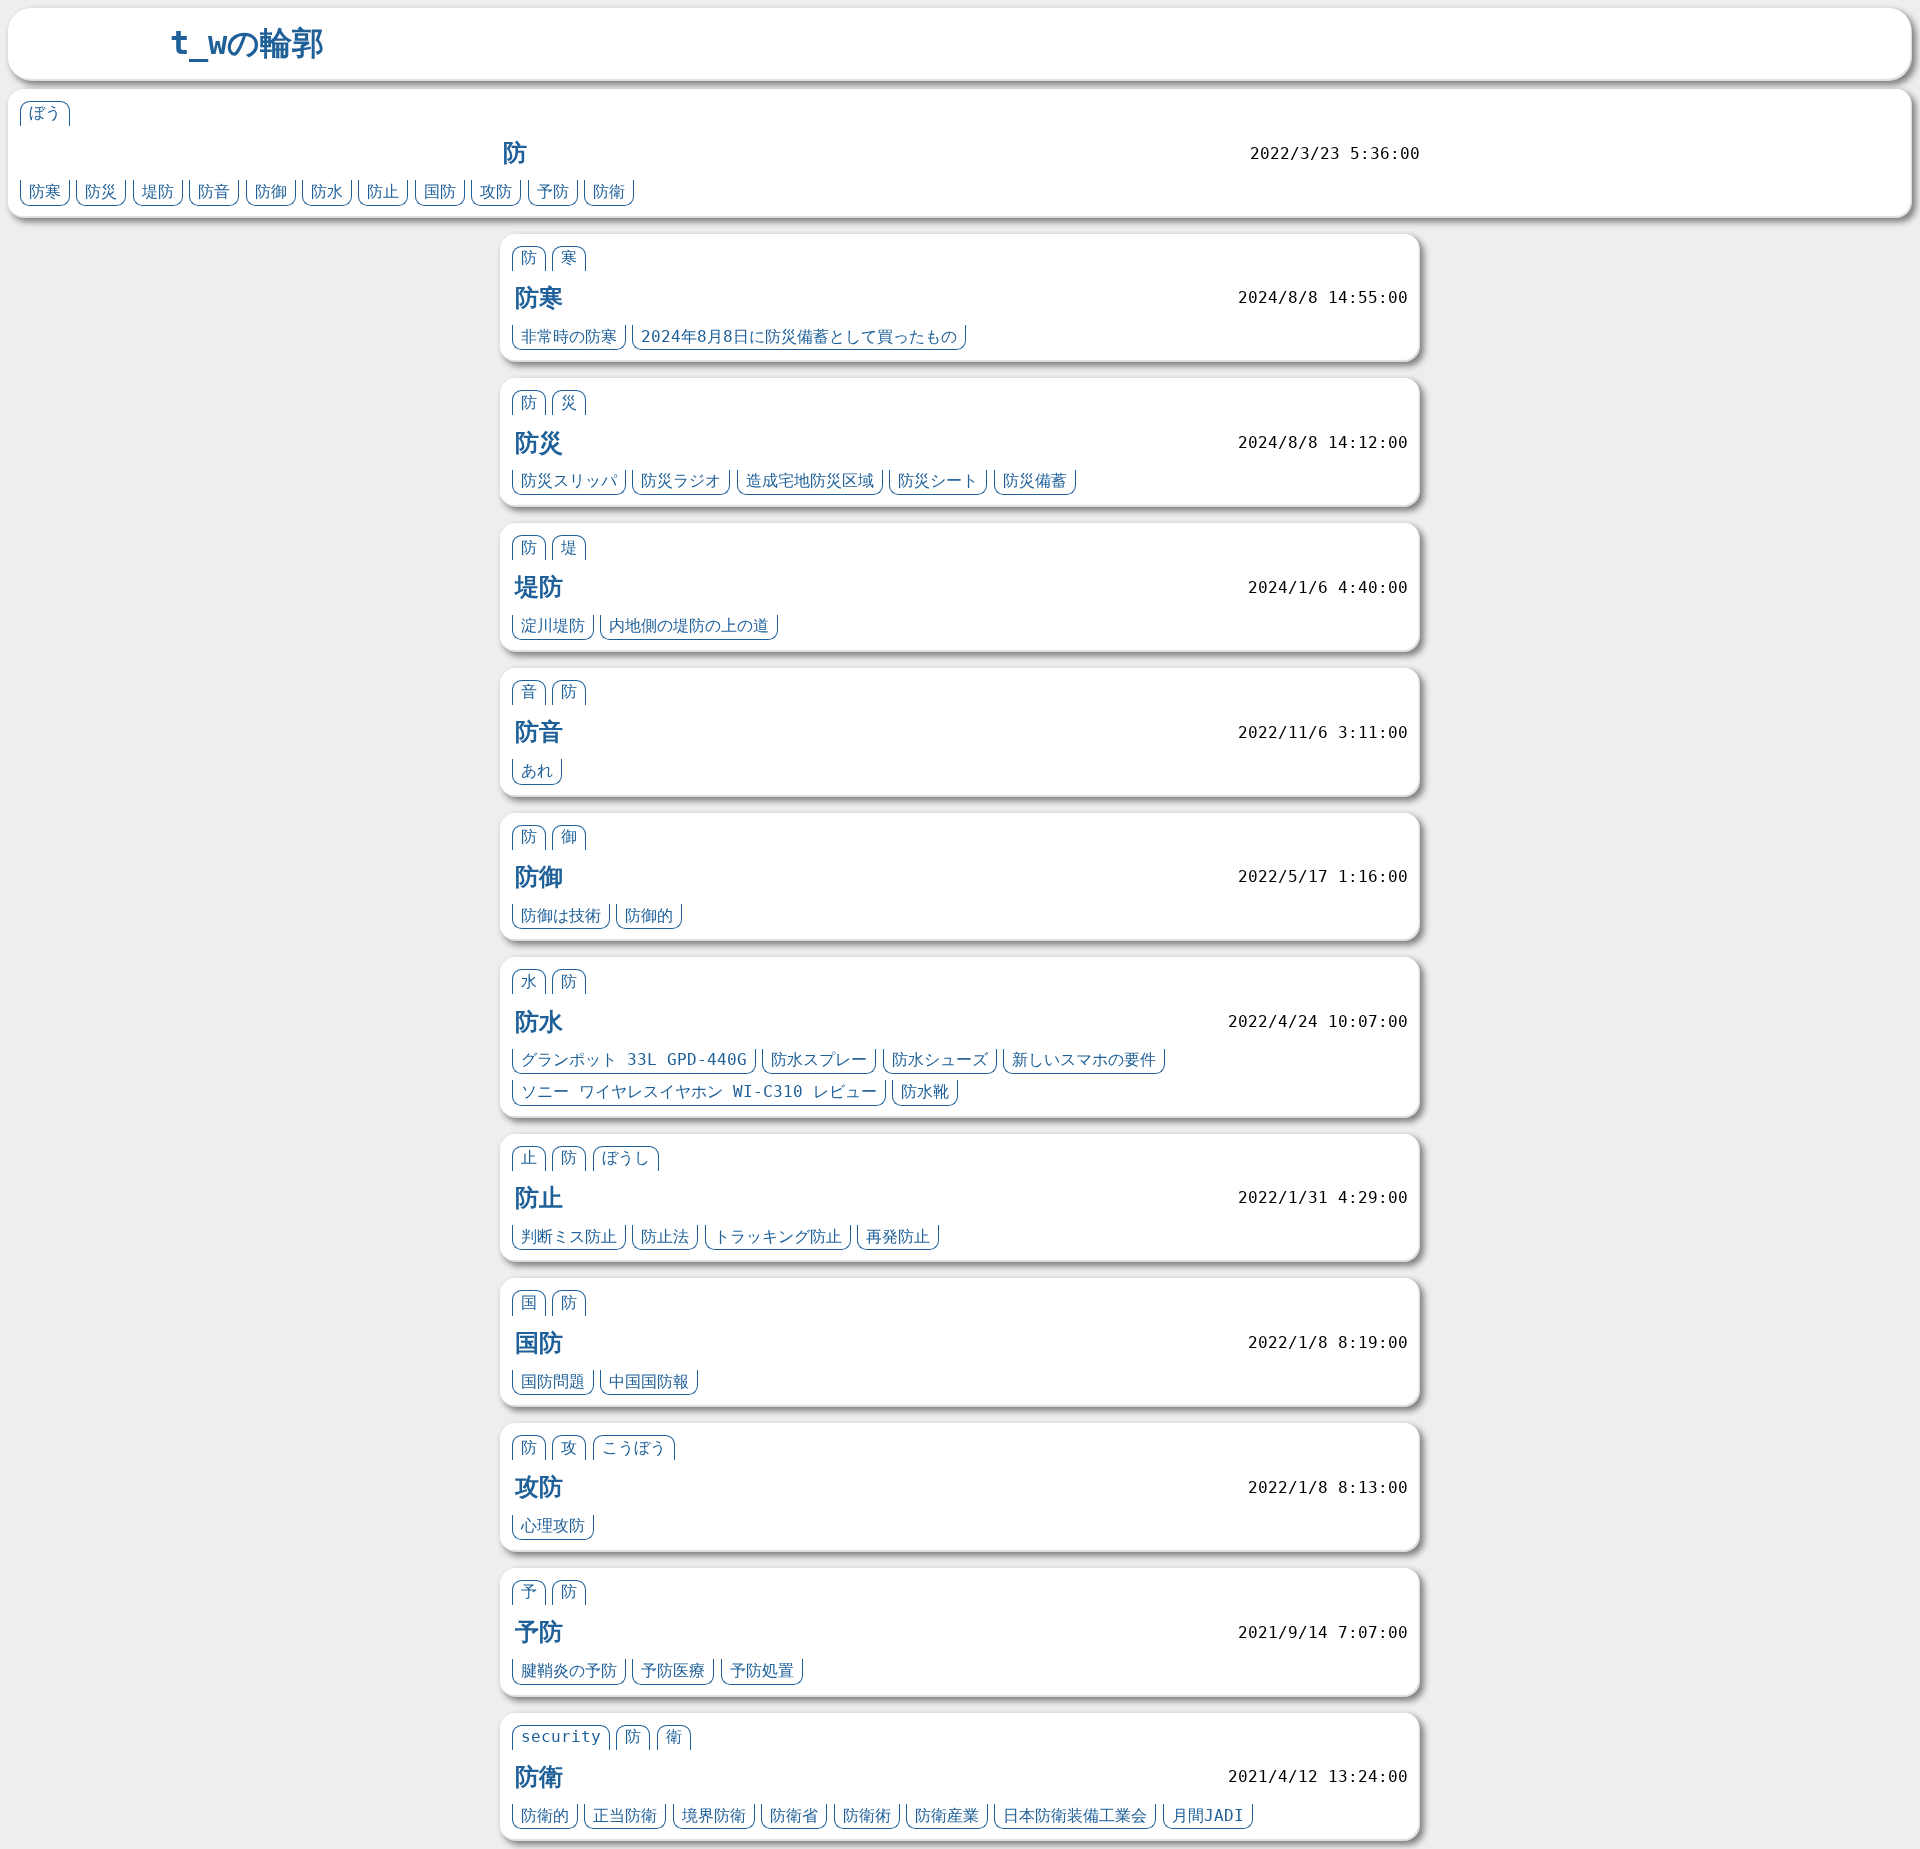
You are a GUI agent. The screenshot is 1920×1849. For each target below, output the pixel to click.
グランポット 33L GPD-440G (634, 1059)
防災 (101, 191)
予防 (553, 191)
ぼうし (626, 1157)
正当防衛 (625, 1815)
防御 (271, 191)
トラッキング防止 (778, 1236)
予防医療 (673, 1670)
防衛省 (794, 1815)
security (561, 1736)
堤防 (158, 191)
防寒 (45, 191)
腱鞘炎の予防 (569, 1670)
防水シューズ (940, 1059)
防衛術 (867, 1815)
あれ (537, 770)
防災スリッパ (569, 480)
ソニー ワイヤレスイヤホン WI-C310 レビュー (699, 1091)
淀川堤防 (553, 625)
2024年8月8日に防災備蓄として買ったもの (799, 336)
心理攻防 (553, 1525)
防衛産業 (947, 1815)
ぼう (45, 112)
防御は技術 (561, 915)
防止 (383, 191)
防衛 (609, 191)
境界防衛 (714, 1815)
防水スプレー (819, 1059)
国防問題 (553, 1381)
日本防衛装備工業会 (1075, 1815)
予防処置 (762, 1670)
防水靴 (925, 1091)
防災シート (938, 480)
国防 (440, 191)
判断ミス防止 (569, 1236)
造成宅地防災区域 (810, 480)
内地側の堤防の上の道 (689, 625)
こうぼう (634, 1447)
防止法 (665, 1236)
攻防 (496, 191)
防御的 (649, 915)
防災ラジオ (681, 480)
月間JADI (1208, 1815)
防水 (327, 191)
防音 (214, 191)
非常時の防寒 (569, 336)
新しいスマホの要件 (1084, 1059)
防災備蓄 (1035, 480)
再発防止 (898, 1236)
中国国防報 (649, 1381)
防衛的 (545, 1815)
